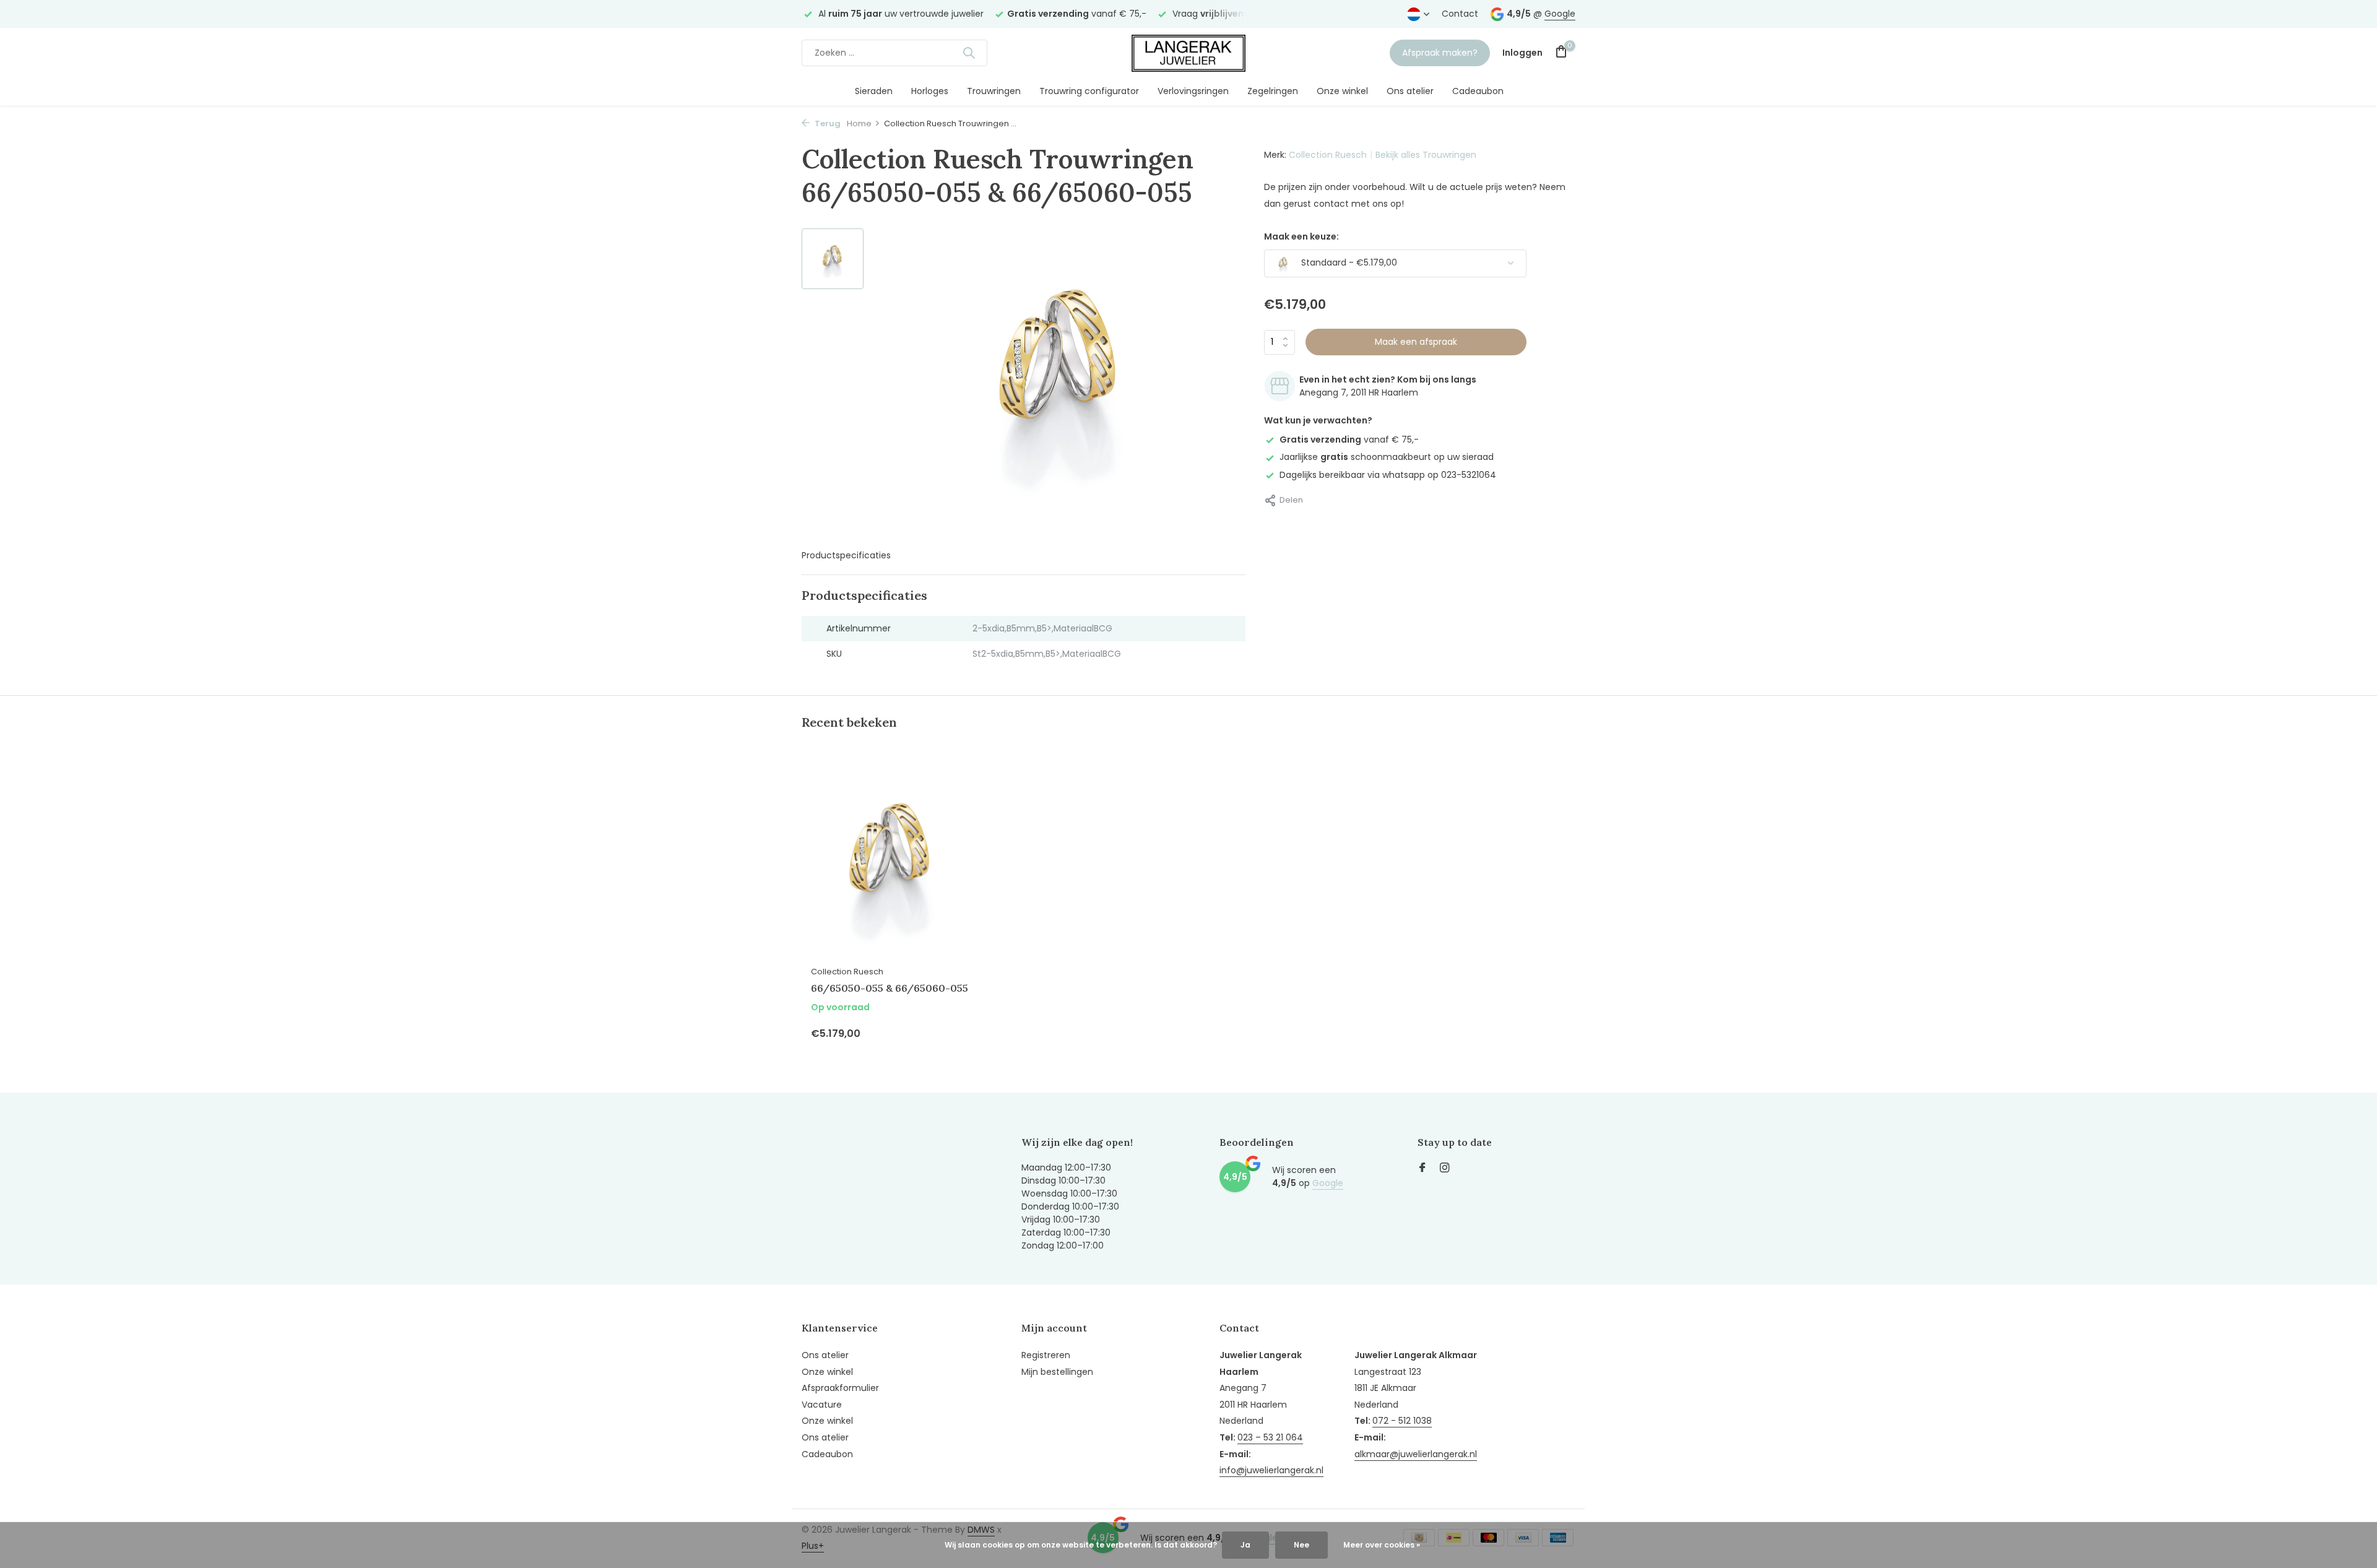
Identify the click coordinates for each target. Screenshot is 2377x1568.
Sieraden (874, 91)
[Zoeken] (969, 53)
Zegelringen (1273, 91)
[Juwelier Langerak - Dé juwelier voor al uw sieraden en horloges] (1188, 53)
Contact (1460, 14)
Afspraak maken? (1440, 53)
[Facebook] (1422, 1169)
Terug (827, 123)
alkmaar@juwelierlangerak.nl (1416, 1454)
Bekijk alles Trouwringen (1426, 155)
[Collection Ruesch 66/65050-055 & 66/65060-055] (891, 860)
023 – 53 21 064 (1270, 1437)
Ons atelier (1410, 91)
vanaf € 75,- (1349, 440)
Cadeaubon (1478, 91)
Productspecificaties (846, 555)
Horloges (930, 91)
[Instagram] (1445, 1169)
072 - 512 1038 (1402, 1421)
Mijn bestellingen (1057, 1372)
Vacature (822, 1405)
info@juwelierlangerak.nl (1271, 1470)
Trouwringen (994, 91)
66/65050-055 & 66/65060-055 (890, 988)
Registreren (1046, 1355)
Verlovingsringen (1193, 91)
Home (859, 123)
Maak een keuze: (1301, 236)
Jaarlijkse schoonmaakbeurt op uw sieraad (1387, 457)
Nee (1301, 1545)
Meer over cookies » (1382, 1545)
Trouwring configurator (1089, 91)
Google (1560, 14)
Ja (1245, 1545)
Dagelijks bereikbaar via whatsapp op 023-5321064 (1388, 474)
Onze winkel (1342, 91)
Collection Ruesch (1328, 155)
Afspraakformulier (840, 1388)
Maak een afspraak (1416, 342)
